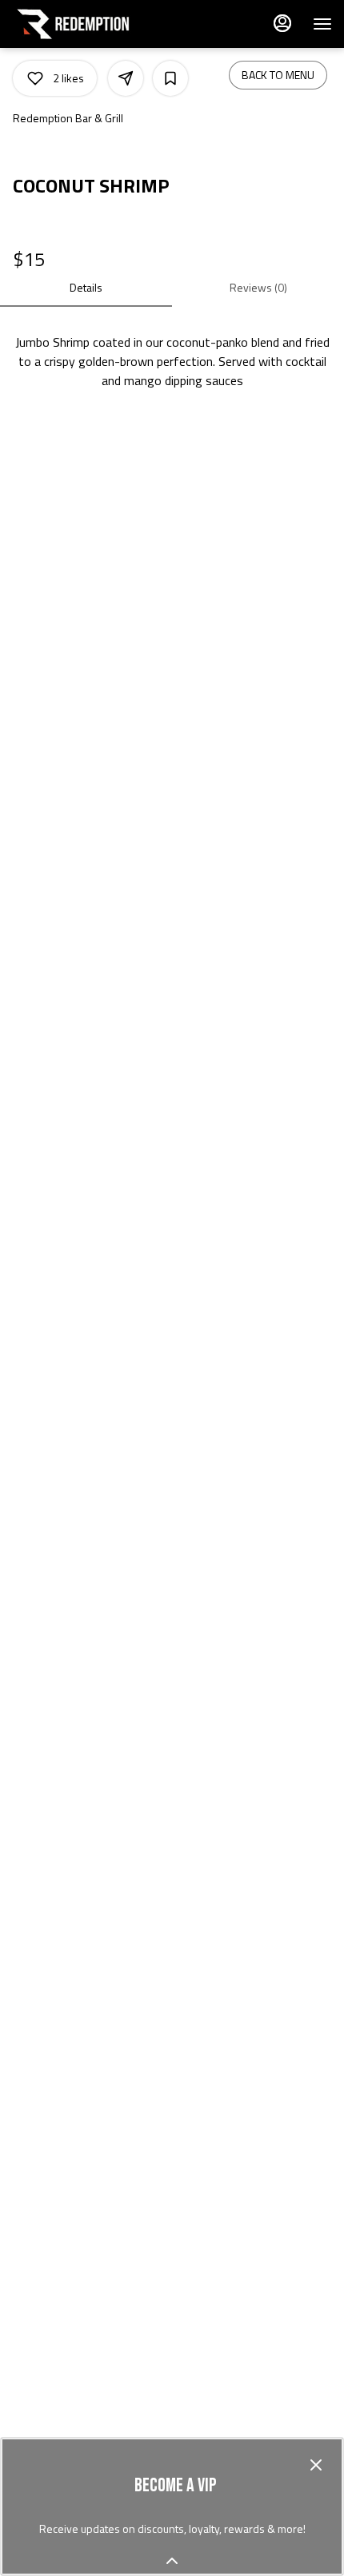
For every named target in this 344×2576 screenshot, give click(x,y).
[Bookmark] (170, 78)
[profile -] (282, 23)
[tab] (86, 288)
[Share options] (126, 78)
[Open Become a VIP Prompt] (172, 2561)
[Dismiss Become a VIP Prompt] (316, 2465)
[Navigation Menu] (322, 24)
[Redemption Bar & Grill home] (84, 24)
